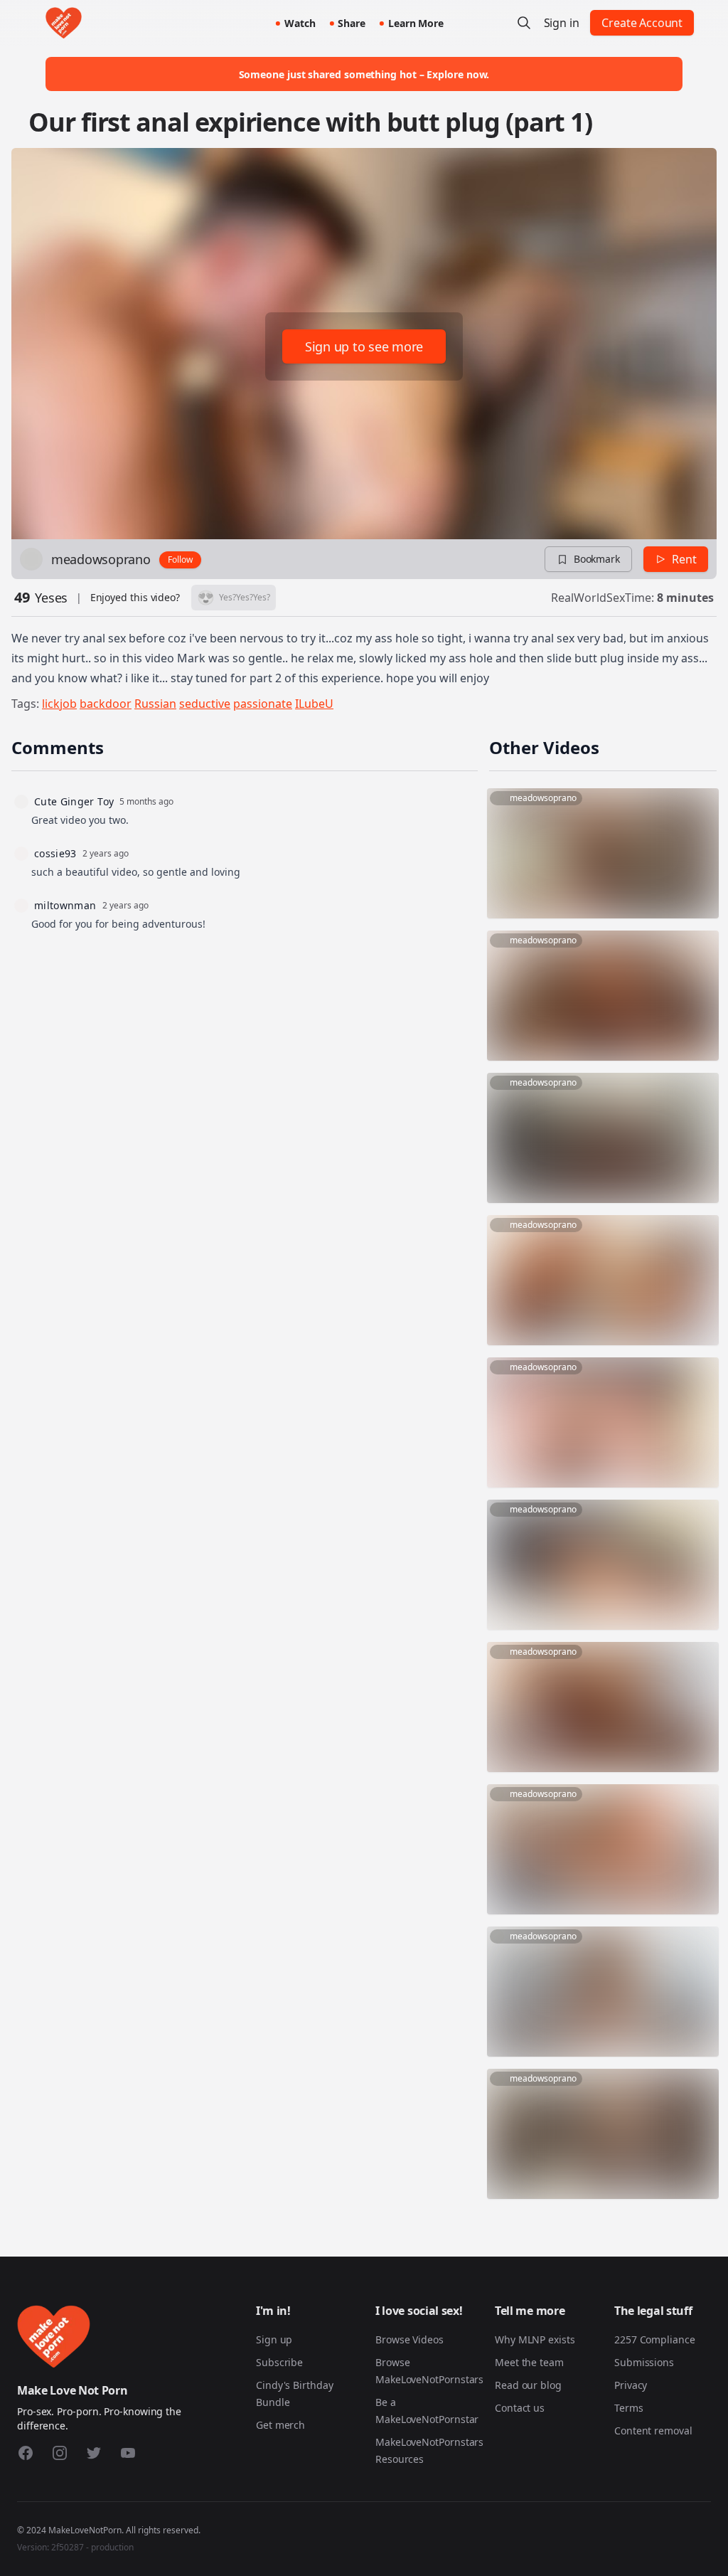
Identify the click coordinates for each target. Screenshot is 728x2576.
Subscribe (279, 2362)
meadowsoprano (101, 559)
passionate (263, 704)
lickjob (59, 704)
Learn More (416, 23)
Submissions (644, 2362)
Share (352, 23)
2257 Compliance (655, 2339)
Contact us (520, 2408)
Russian (155, 704)
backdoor (106, 704)
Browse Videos (409, 2339)
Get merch (280, 2425)
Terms (629, 2408)
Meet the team (529, 2362)
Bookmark (597, 559)
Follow (180, 560)
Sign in (562, 23)
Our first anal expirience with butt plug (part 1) (310, 122)
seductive (205, 704)
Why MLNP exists (535, 2339)
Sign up (274, 2339)
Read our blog (528, 2385)
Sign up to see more (364, 346)
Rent (684, 559)
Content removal (653, 2431)
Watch (300, 23)
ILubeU (314, 704)
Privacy (631, 2385)
